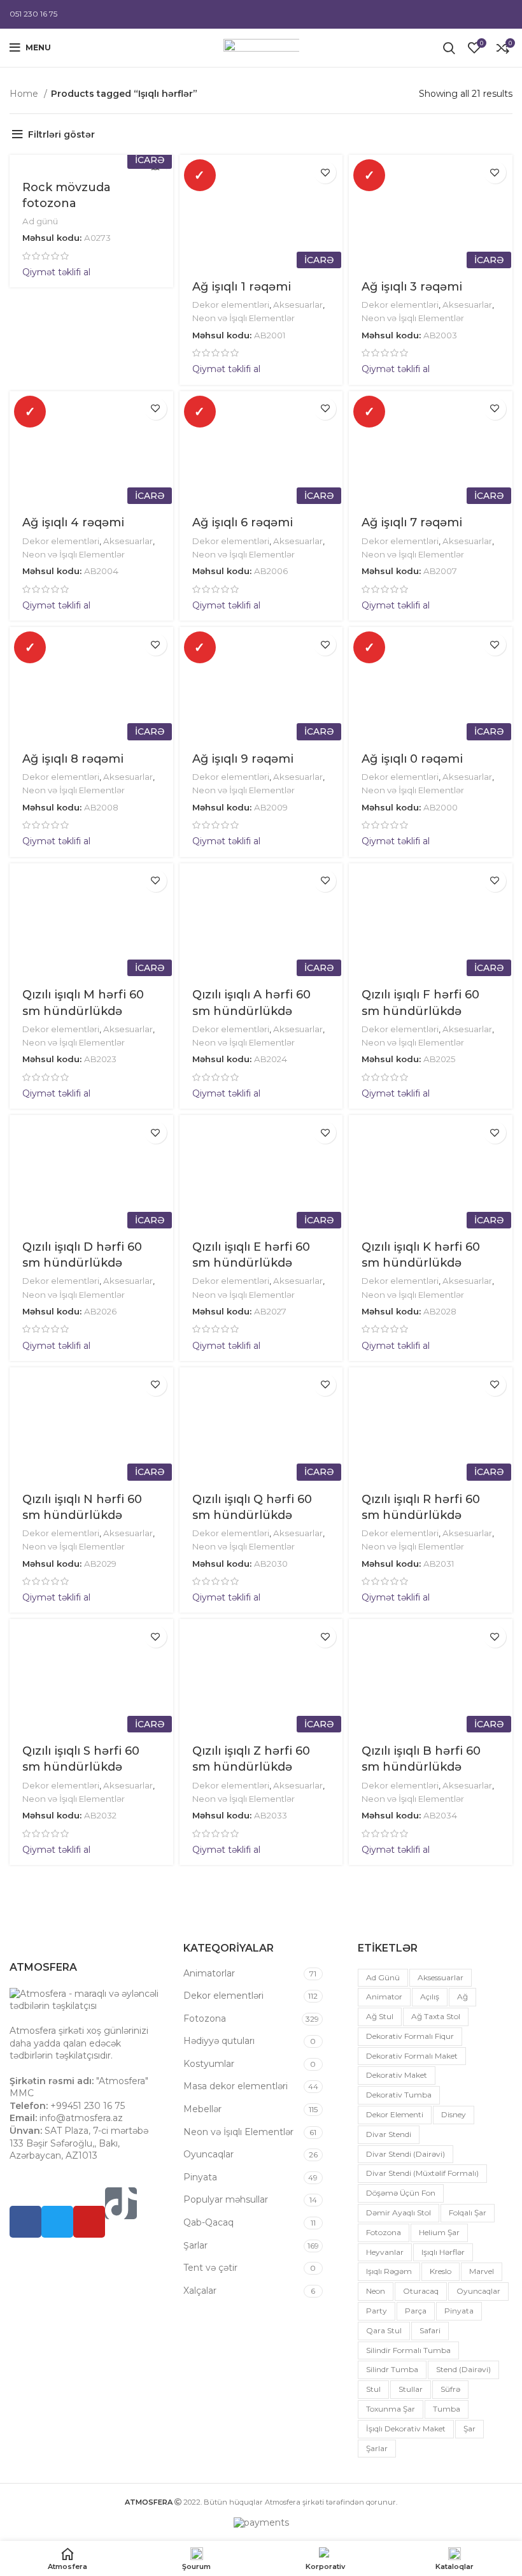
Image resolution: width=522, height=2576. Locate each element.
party (377, 2311)
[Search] (449, 48)
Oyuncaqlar (208, 2154)
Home (25, 94)
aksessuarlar (441, 1977)
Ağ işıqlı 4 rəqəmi (73, 522)
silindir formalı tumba (408, 2350)
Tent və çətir (210, 2268)
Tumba (447, 2409)
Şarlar (195, 2245)
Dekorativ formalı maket (412, 2056)
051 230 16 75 (33, 14)
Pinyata (200, 2177)
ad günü (383, 1977)
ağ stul (380, 2016)
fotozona (384, 2232)
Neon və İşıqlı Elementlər (243, 318)
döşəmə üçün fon (401, 2193)
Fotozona (205, 2018)
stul (373, 2389)
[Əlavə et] (325, 172)
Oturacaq (421, 2291)
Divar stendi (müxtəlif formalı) (422, 2173)
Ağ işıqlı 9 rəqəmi (243, 759)
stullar (411, 2389)
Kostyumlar (209, 2064)
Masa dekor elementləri (236, 2086)
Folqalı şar (468, 2213)
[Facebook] (25, 2222)
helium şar (439, 2232)
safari (430, 2330)
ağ (462, 1997)
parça (416, 2311)
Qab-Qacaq (208, 2222)
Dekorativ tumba (399, 2095)
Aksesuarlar (298, 305)
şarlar (377, 2448)
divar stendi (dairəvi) (406, 2154)
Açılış (430, 1997)
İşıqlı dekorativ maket (406, 2428)
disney (454, 2114)
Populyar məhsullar (226, 2199)
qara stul (384, 2330)
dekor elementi (395, 2114)
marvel (482, 2271)
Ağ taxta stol (436, 2016)
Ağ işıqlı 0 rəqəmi (412, 759)
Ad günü (40, 221)
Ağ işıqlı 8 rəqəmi (73, 759)
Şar (469, 2428)
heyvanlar (385, 2252)
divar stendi (389, 2134)
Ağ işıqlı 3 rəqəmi (412, 287)
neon (376, 2291)
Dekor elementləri (231, 305)
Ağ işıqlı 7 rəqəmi (412, 522)
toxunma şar (391, 2409)
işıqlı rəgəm (389, 2271)
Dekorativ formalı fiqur (410, 2036)
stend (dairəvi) (463, 2369)
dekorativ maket (397, 2075)
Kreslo (441, 2271)
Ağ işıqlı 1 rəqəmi (242, 287)
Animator (384, 1997)
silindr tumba (392, 2369)
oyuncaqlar (478, 2291)
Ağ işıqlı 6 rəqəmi (243, 522)
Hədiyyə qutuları (219, 2041)
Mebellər (202, 2109)
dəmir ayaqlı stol (399, 2213)
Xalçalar (200, 2291)
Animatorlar (209, 1973)
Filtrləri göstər (61, 134)
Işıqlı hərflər (443, 2252)
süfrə (450, 2389)
